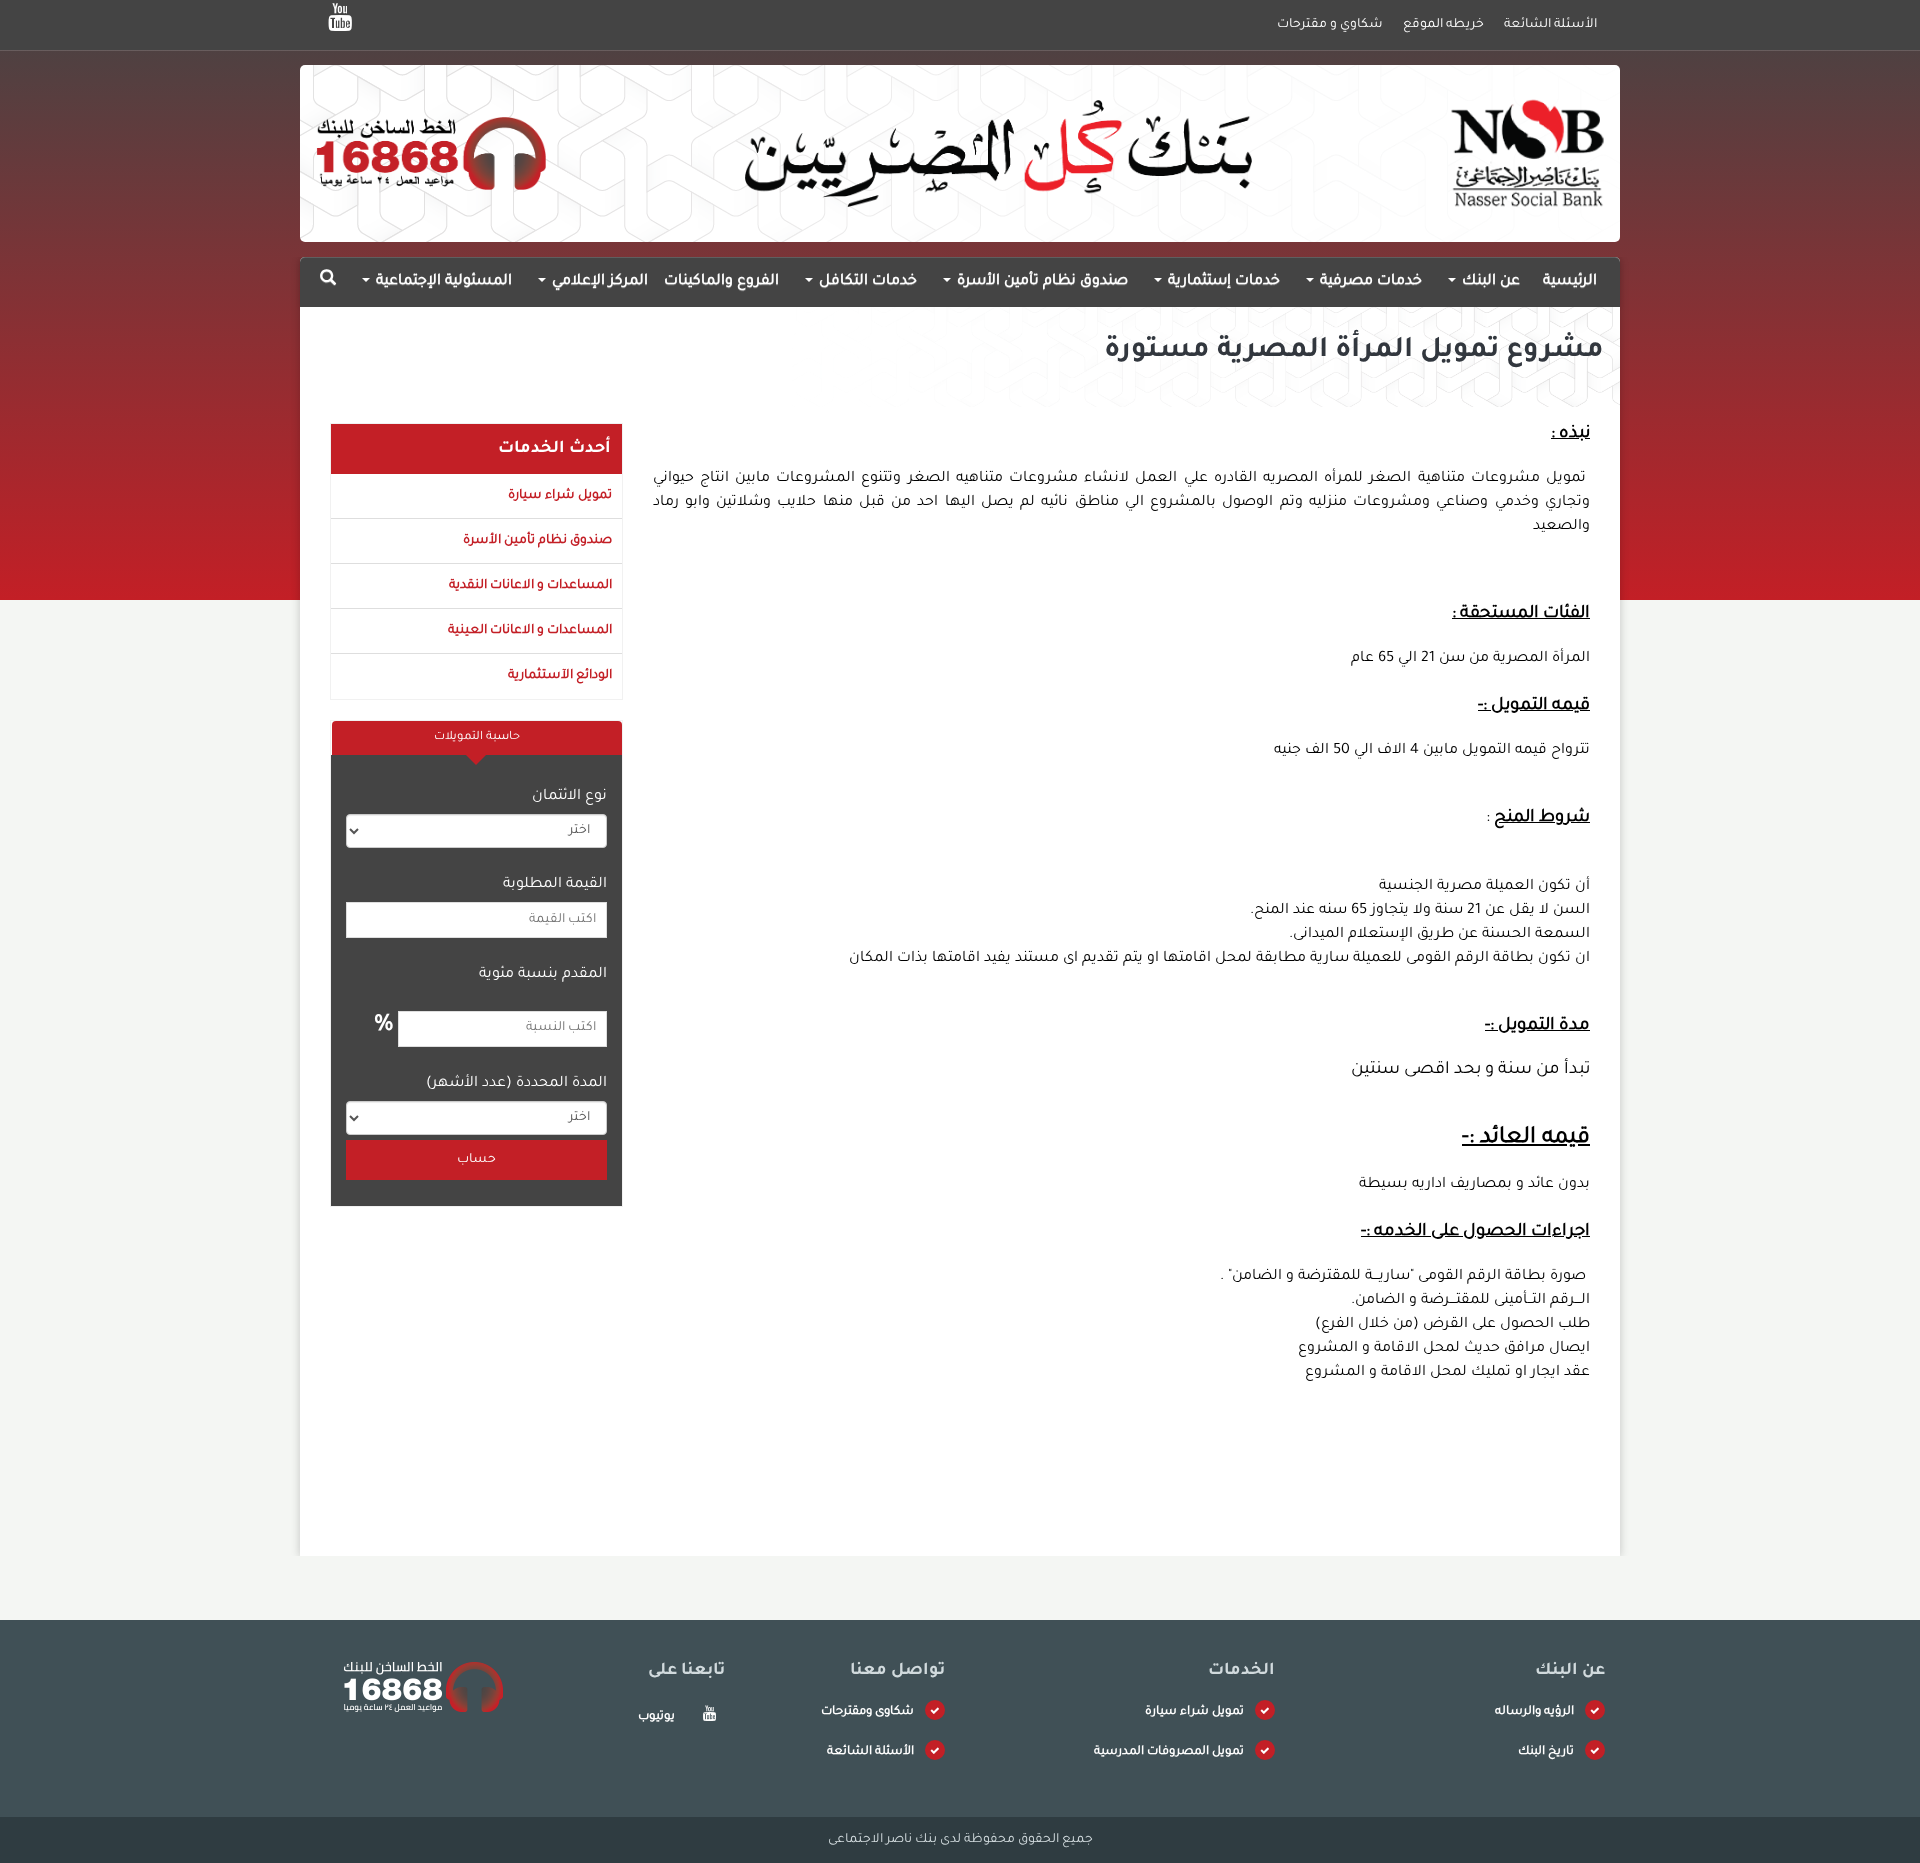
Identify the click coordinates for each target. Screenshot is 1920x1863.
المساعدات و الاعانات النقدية (530, 586)
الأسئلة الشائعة (870, 1752)
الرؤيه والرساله (1534, 1712)
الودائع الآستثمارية (560, 676)
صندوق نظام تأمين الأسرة (1040, 282)
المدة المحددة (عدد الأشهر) (516, 1084)
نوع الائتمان (569, 797)
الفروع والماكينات (721, 282)
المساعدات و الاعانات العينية (530, 631)
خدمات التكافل (866, 282)
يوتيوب (656, 1717)
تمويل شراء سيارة (560, 496)
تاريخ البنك (1546, 1752)
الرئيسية (1570, 282)
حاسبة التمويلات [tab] (477, 737)
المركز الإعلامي (598, 282)
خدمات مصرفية (1369, 282)
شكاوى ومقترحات (867, 1712)
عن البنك (1489, 282)
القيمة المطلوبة (555, 885)
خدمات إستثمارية (1222, 282)
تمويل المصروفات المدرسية (1169, 1752)
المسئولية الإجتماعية (442, 282)
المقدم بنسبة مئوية (543, 975)
